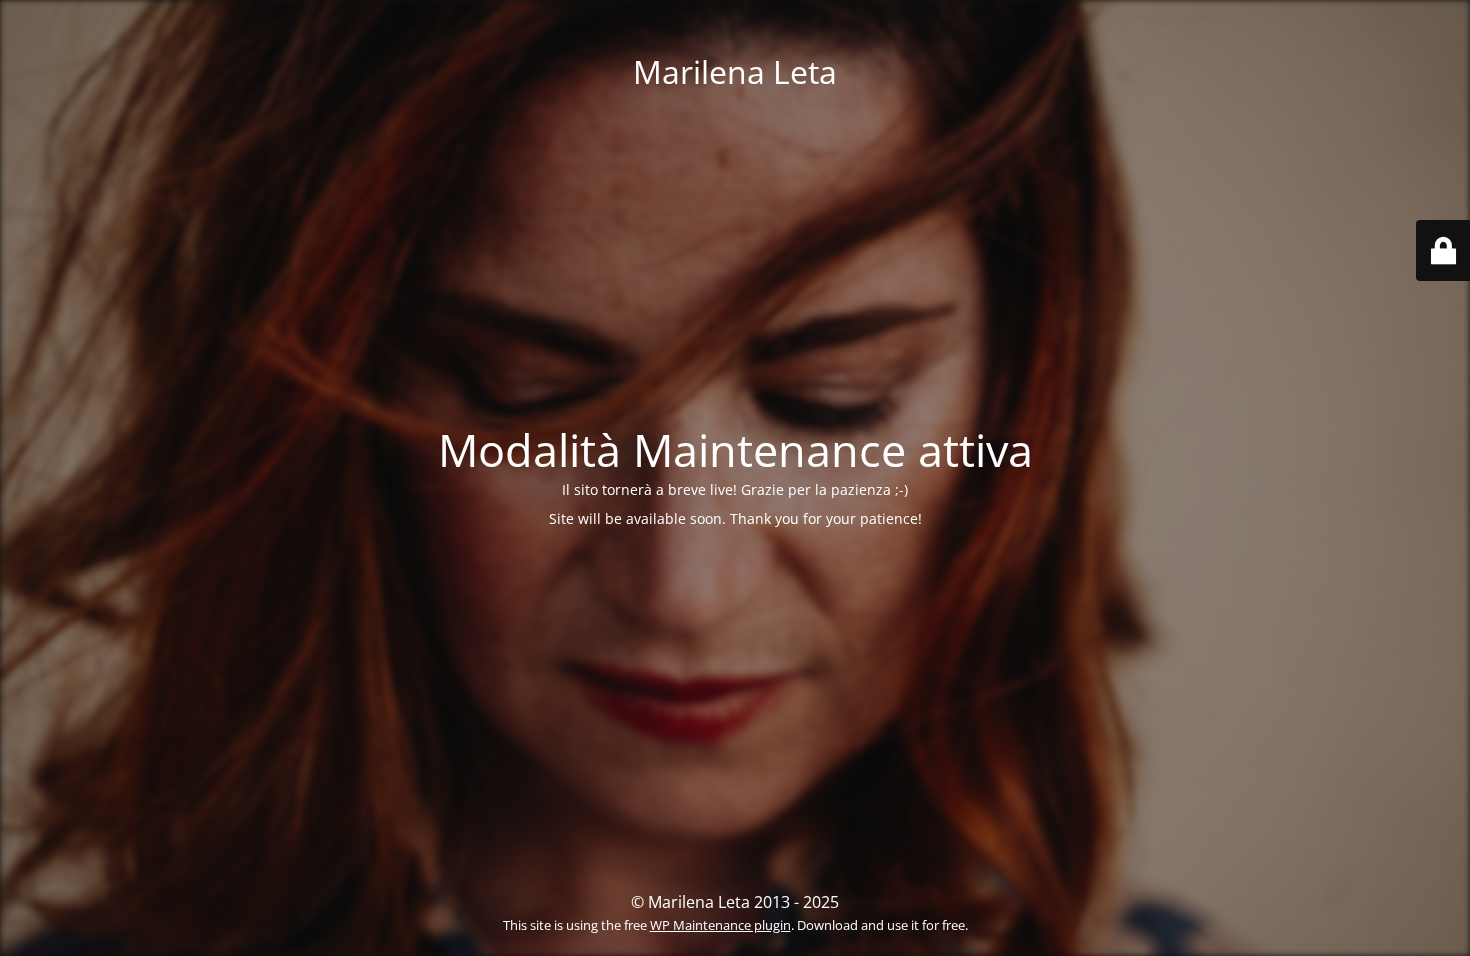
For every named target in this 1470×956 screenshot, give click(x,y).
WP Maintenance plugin (720, 925)
